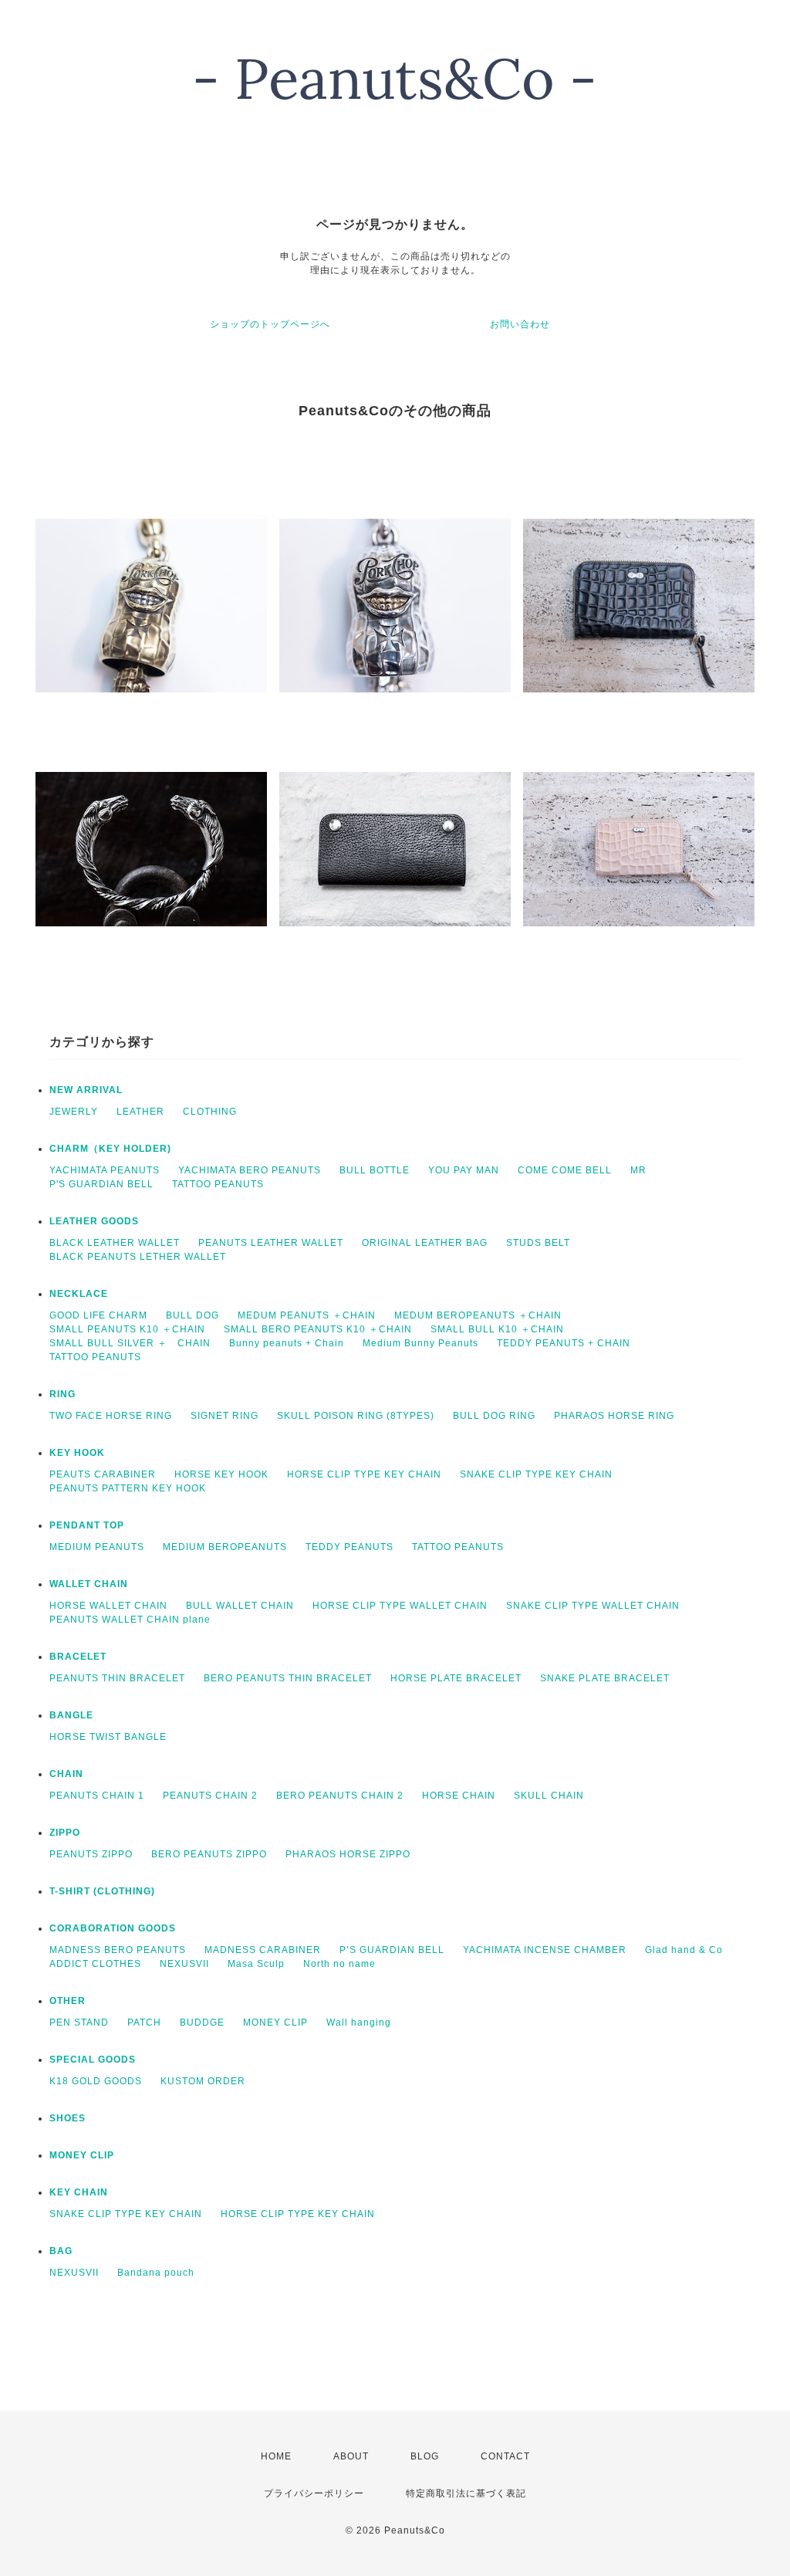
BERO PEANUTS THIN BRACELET (288, 1678)
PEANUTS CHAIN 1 (97, 1796)
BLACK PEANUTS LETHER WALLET (138, 1257)
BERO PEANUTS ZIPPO (209, 1854)
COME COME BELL (565, 1170)
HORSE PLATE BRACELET (456, 1678)
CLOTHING (210, 1112)
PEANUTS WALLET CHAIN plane (130, 1620)
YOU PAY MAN (464, 1170)
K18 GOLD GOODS (96, 2081)
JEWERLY (74, 1112)
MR (638, 1170)
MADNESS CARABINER (263, 1950)
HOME (276, 2456)
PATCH (144, 2023)
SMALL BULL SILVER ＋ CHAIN (130, 1343)
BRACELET (78, 1657)
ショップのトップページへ (270, 324)
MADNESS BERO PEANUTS (118, 1950)
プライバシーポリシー (314, 2493)
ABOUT (351, 2456)
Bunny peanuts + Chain (287, 1343)
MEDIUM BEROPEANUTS (225, 1547)
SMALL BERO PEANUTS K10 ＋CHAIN (318, 1329)
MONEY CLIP (275, 2023)
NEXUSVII (184, 1964)
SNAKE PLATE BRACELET (605, 1678)
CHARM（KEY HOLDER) (110, 1149)
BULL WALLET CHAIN (240, 1606)
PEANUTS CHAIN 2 (210, 1796)
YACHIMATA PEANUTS (105, 1170)
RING (62, 1394)
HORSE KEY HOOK (221, 1474)
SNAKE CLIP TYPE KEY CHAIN (536, 1474)
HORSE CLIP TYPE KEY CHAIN (364, 1474)
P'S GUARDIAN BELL (101, 1184)
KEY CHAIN (79, 2192)
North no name (339, 1964)
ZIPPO (65, 1833)
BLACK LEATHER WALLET (115, 1243)
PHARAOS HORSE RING (614, 1416)
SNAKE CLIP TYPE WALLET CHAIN (593, 1606)
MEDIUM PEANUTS (97, 1547)
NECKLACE (79, 1294)
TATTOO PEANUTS (218, 1184)
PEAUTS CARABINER (103, 1474)
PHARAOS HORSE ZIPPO (348, 1854)
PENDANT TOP (87, 1525)
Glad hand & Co (684, 1950)
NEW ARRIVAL (86, 1090)
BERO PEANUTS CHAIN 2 (340, 1796)
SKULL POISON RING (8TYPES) (356, 1416)
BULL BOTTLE (375, 1170)
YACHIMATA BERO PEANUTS (250, 1170)
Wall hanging (359, 2023)
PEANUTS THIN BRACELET (117, 1678)
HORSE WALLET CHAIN (108, 1606)
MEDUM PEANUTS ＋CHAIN (307, 1315)
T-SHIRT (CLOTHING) (102, 1891)
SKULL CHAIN (549, 1796)
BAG (61, 2251)
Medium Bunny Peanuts (420, 1343)
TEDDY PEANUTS (349, 1547)
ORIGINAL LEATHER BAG (425, 1243)
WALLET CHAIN (89, 1584)
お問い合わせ (520, 324)
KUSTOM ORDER (203, 2081)
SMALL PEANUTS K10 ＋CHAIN (127, 1329)
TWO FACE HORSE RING (111, 1416)
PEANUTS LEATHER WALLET (271, 1243)
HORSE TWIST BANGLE (108, 1737)
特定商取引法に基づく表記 (466, 2493)
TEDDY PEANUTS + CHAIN (564, 1343)
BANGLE (71, 1715)
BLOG (425, 2456)
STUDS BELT (538, 1243)
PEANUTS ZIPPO (91, 1854)
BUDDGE (202, 2023)
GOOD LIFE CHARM (98, 1315)
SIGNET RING (225, 1416)
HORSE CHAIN (459, 1796)
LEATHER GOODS (94, 1221)
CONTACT (505, 2456)
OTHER (68, 2001)
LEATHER (140, 1112)
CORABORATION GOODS (113, 1928)
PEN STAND (79, 2023)
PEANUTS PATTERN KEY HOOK (128, 1488)
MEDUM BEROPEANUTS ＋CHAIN (478, 1315)
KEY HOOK (77, 1453)
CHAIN (66, 1774)
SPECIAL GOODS (93, 2060)
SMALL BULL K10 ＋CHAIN (497, 1329)
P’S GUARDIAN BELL (392, 1950)
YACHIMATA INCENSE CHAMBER (545, 1950)
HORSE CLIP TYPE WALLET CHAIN (400, 1606)
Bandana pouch (156, 2273)
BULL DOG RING (494, 1416)
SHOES (68, 2118)
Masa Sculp (256, 1964)
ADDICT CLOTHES (95, 1964)
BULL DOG (192, 1315)
